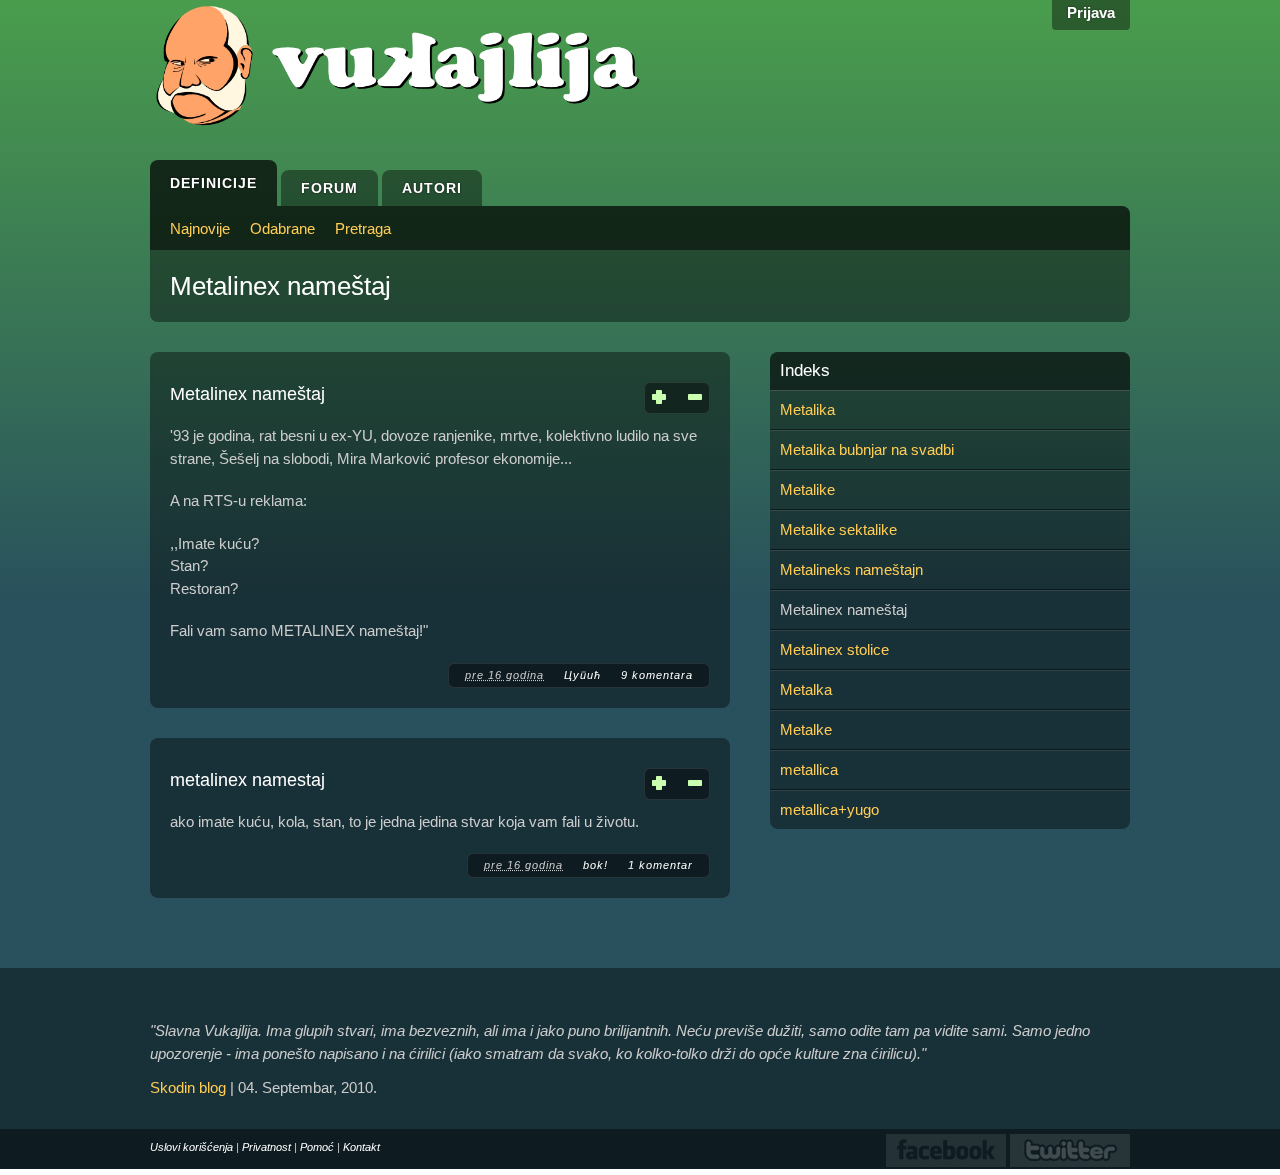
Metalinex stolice (834, 649)
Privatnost (266, 1147)
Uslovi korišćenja (191, 1147)
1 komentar (660, 865)
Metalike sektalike (838, 529)
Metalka (806, 689)
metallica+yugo (829, 809)
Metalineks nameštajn (851, 569)
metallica (809, 769)
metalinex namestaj (247, 780)
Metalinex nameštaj (247, 394)
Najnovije (200, 228)
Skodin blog (188, 1087)
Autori (432, 188)
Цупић (582, 675)
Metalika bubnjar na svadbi (867, 449)
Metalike (807, 489)
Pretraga (363, 228)
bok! (595, 865)
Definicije (213, 183)
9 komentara (657, 675)
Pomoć (317, 1147)
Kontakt (361, 1147)
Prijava (1091, 12)
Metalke (806, 729)
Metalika (807, 409)
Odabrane (282, 228)
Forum (329, 188)
